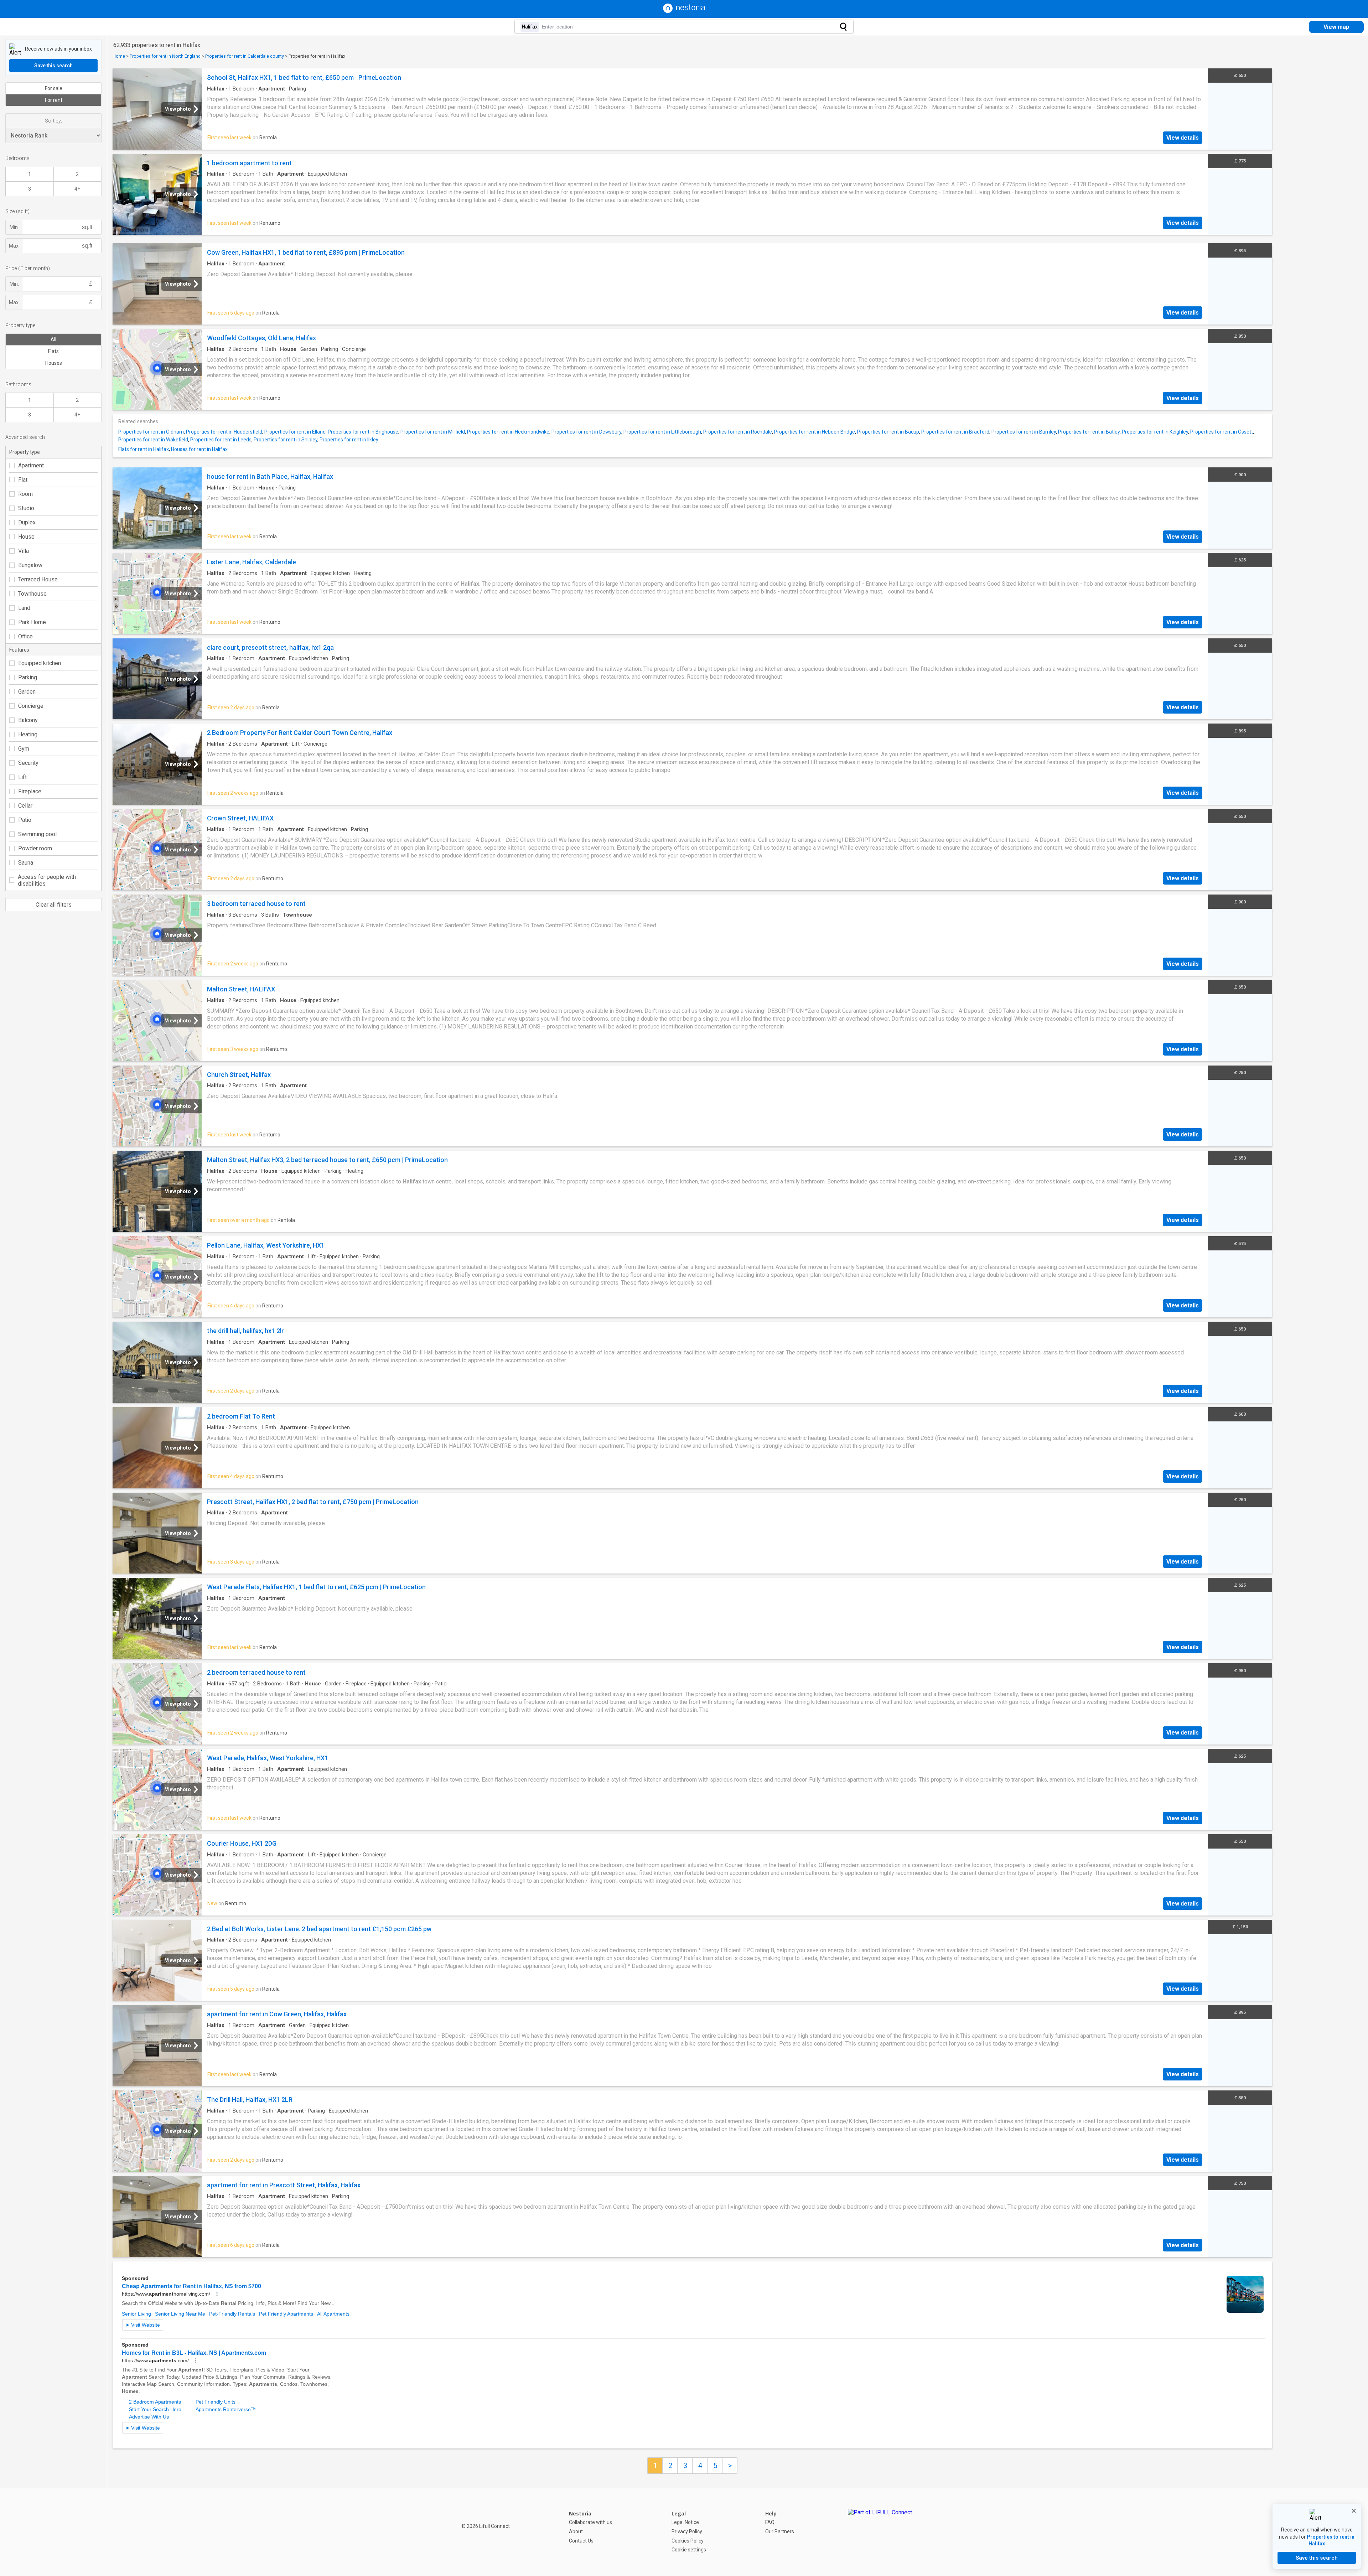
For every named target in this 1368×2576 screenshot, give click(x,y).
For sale (54, 88)
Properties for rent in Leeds (221, 440)
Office (25, 636)
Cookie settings (689, 2550)
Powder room (35, 848)
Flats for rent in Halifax (144, 449)
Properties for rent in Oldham (151, 432)
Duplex (27, 522)
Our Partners (780, 2531)
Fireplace (30, 791)
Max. (14, 246)
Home (119, 56)
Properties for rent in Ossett (1222, 432)
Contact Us (581, 2541)
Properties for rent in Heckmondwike (508, 432)
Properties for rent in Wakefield (153, 440)
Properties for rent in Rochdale (738, 432)
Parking (28, 677)
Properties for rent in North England (165, 56)
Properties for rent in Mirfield (433, 432)
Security (28, 763)
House (26, 537)
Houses (54, 363)
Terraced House (38, 579)
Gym (24, 749)
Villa (24, 551)
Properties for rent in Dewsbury (586, 432)
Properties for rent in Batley (1089, 432)
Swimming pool (37, 834)
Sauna (26, 863)
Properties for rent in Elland (295, 432)
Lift (22, 777)
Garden (27, 692)
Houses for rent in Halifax (199, 449)
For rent (54, 100)
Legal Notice (685, 2522)
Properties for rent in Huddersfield (224, 432)
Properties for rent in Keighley (1155, 432)
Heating (28, 734)
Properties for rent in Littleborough (662, 432)
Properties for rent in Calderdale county (245, 56)
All (53, 340)
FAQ (770, 2522)
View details (1183, 138)
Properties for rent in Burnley (1024, 432)
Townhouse (32, 594)
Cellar (25, 806)
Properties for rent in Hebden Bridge (815, 432)
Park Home (32, 622)
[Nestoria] (684, 11)
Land (24, 608)
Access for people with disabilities (47, 880)
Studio (26, 508)
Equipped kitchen (40, 663)
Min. (14, 227)
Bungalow (30, 565)
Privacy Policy (687, 2531)
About (576, 2531)
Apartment (31, 465)
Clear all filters (54, 905)
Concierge (31, 706)
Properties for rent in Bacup (888, 432)
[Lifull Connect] (880, 2532)
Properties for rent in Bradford (955, 432)
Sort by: (53, 121)
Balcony (28, 720)
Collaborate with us (590, 2522)
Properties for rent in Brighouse (363, 432)
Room (25, 494)
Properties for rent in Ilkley (349, 440)
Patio (25, 820)
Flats (53, 351)
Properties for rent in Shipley (286, 440)
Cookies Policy (688, 2541)
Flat (23, 480)
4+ (77, 189)
